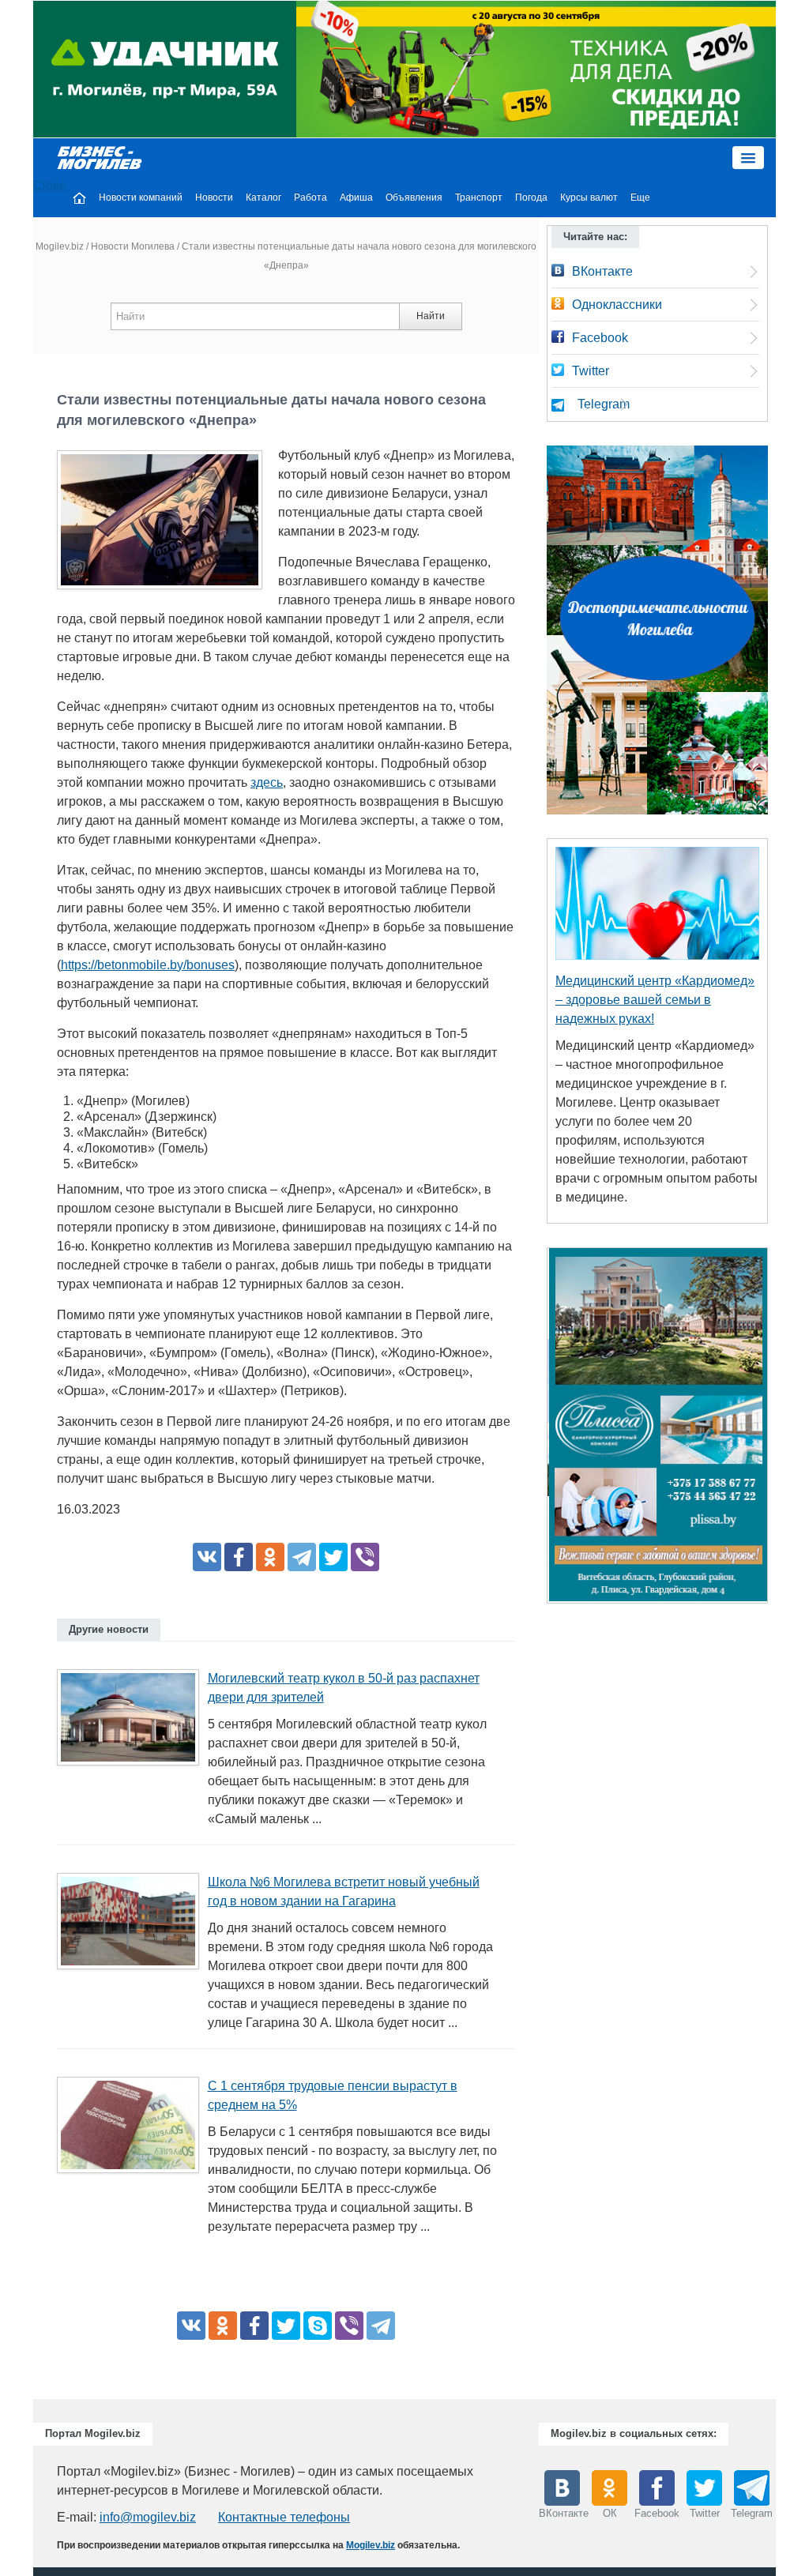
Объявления (414, 197)
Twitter (591, 371)
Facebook (600, 338)
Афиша (356, 197)
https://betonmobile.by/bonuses (148, 965)
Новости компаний (141, 197)
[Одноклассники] (270, 1557)
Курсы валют (589, 197)
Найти (431, 316)
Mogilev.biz (60, 246)
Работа (310, 197)
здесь (267, 782)
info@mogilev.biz (148, 2517)
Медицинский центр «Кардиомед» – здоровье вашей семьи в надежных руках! (655, 1000)
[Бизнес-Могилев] (100, 157)
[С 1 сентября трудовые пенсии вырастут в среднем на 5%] (134, 2130)
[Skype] (318, 2326)
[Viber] (365, 1557)
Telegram (604, 404)
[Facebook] (239, 1557)
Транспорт (479, 197)
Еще (640, 197)
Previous (531, 1430)
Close (50, 185)
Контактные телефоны (284, 2517)
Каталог (263, 197)
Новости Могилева (133, 246)
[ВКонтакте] (207, 1557)
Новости (214, 197)
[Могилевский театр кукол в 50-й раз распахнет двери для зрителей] (134, 1722)
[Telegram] (302, 1557)
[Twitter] (333, 1557)
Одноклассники (617, 305)
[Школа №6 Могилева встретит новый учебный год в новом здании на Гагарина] (134, 1926)
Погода (531, 197)
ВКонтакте (602, 271)
